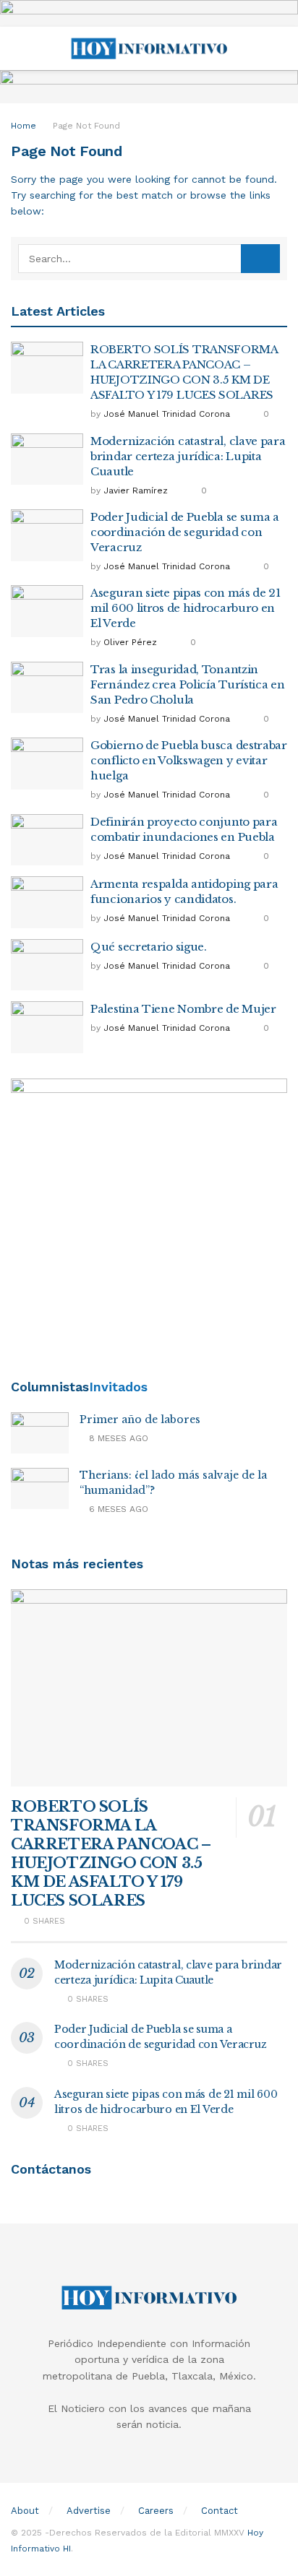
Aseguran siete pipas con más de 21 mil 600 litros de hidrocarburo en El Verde (186, 608)
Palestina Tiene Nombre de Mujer (183, 1009)
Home (24, 126)
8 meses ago (117, 1438)
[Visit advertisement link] (149, 13)
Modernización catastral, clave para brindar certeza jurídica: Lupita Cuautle (188, 456)
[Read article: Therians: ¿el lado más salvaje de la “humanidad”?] (40, 1488)
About (25, 2511)
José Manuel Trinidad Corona (167, 414)
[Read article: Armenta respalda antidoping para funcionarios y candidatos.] (47, 902)
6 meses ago (117, 1509)
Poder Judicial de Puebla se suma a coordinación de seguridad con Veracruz (185, 532)
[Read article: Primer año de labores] (40, 1433)
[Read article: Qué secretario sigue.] (47, 965)
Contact (220, 2511)
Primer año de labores (140, 1419)
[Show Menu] (17, 48)
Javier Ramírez (136, 490)
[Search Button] (281, 48)
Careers (156, 2511)
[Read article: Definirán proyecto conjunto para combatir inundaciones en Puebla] (47, 840)
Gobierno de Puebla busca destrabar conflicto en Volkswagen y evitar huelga (189, 760)
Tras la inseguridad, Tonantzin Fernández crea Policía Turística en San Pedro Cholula (188, 684)
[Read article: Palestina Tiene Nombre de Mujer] (47, 1027)
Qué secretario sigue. (149, 947)
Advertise (89, 2511)
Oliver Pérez (130, 642)
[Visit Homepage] (149, 48)
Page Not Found (86, 126)
